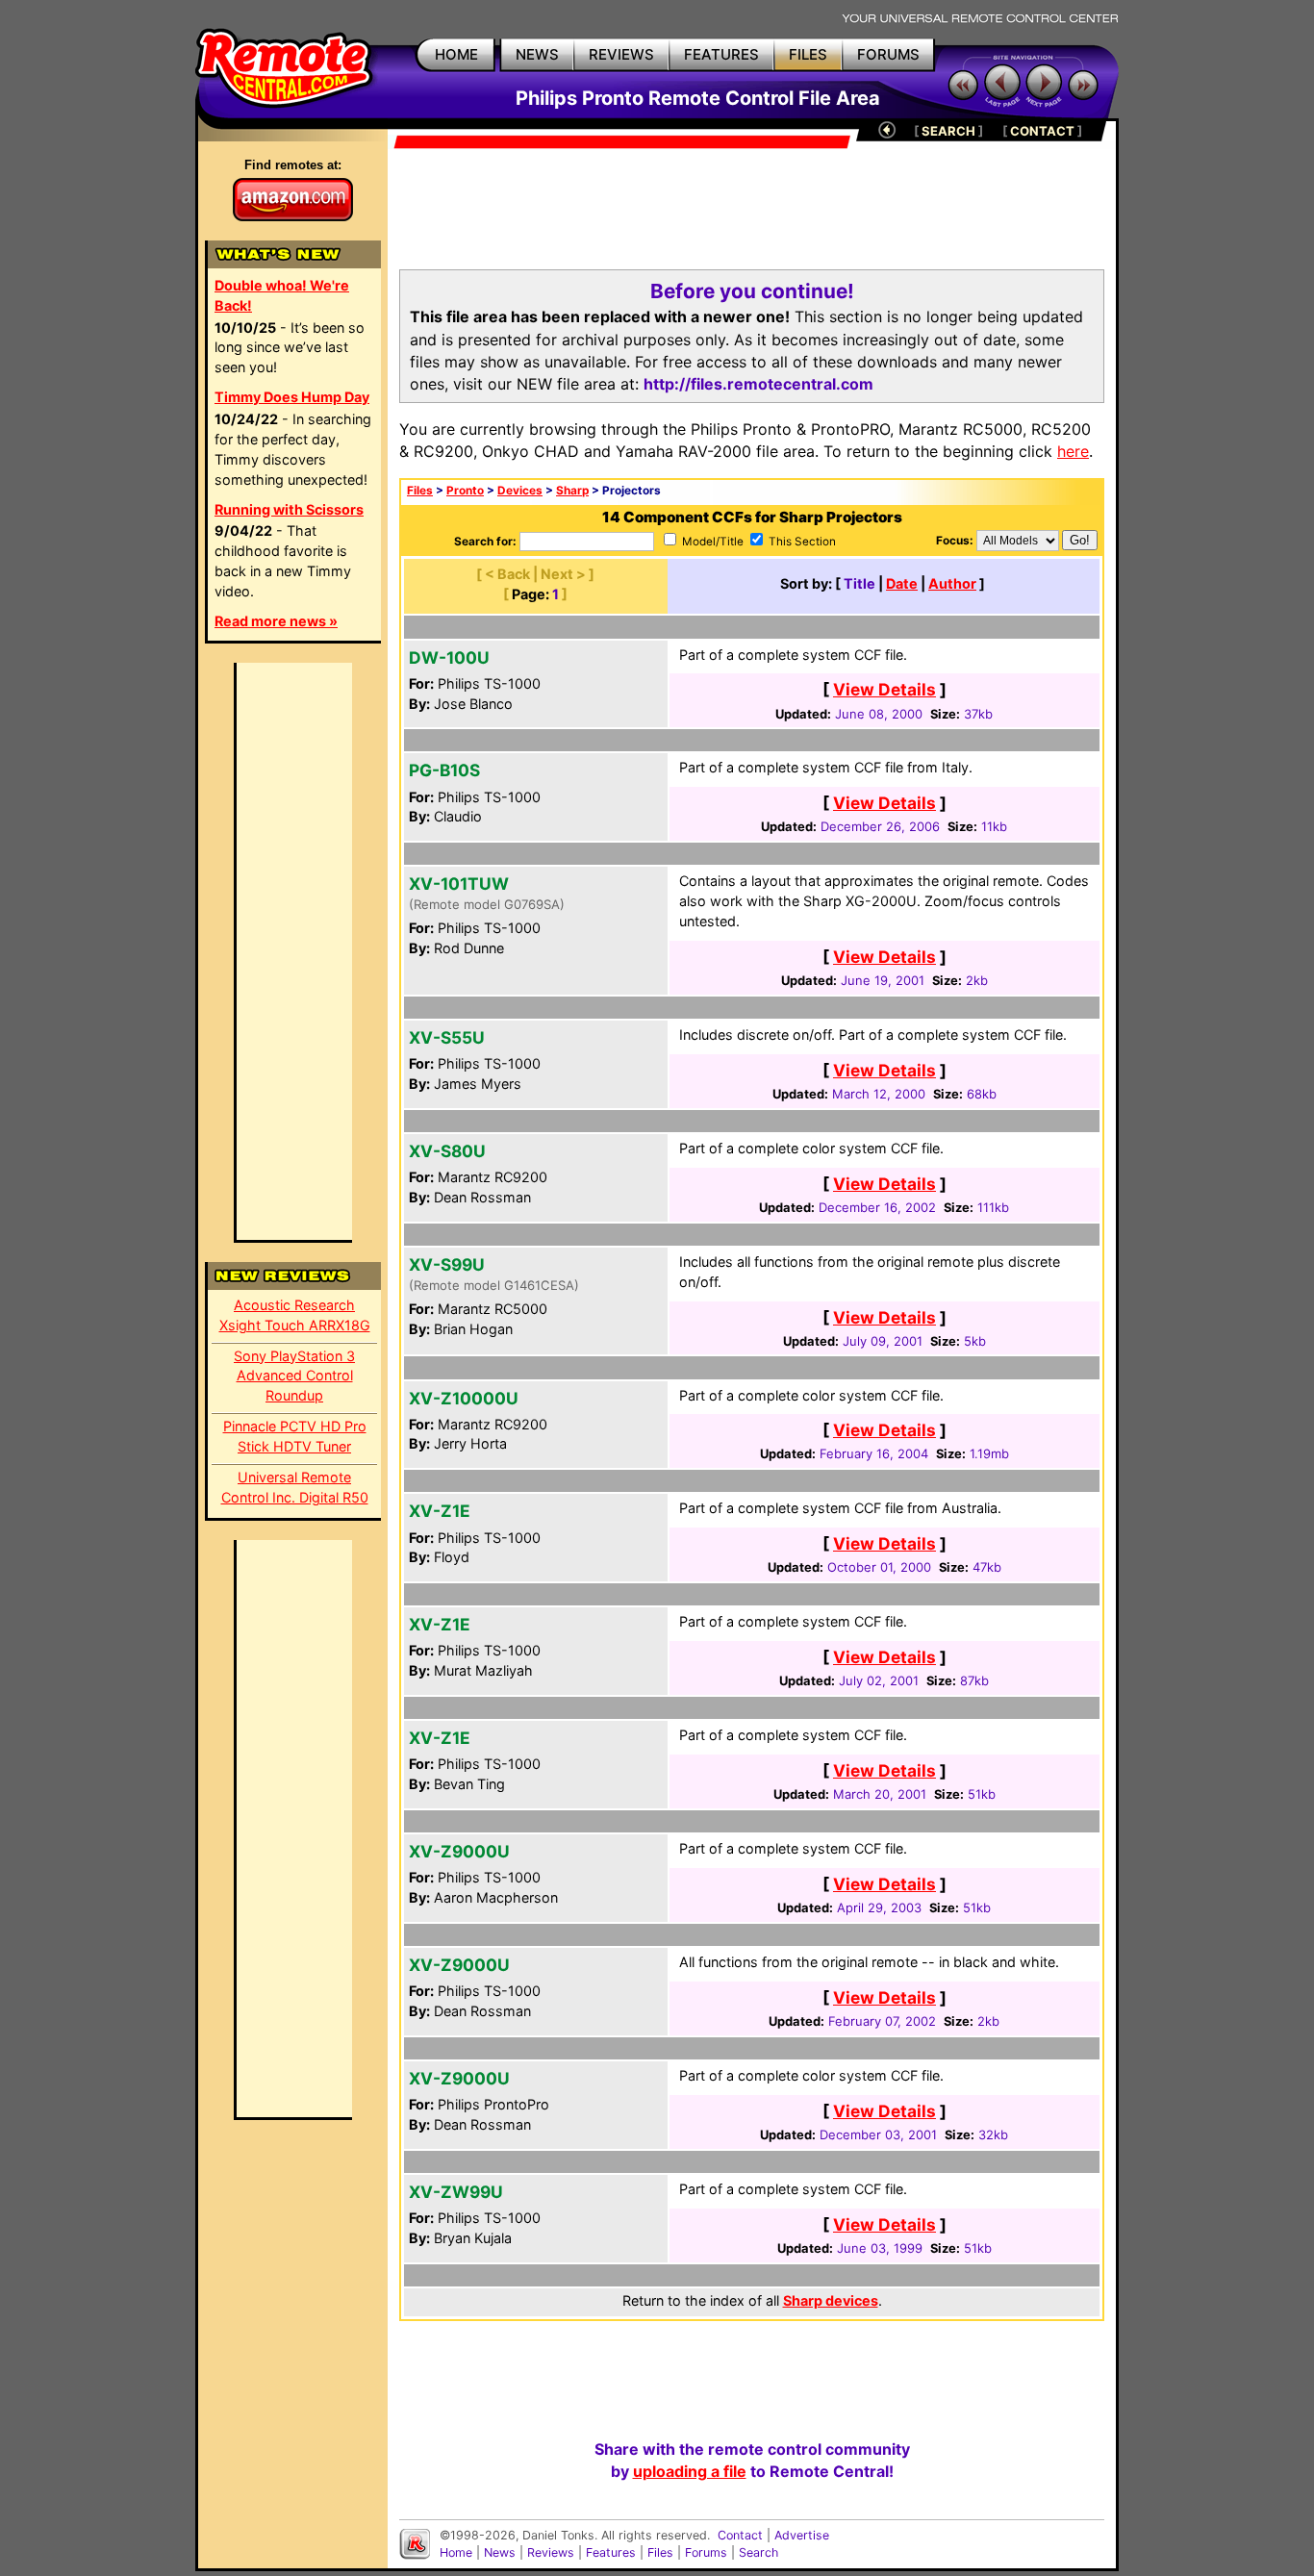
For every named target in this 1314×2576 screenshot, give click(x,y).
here (1073, 451)
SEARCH (948, 131)
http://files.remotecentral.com (758, 384)
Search (758, 2552)
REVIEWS (621, 54)
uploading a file (690, 2471)
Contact (740, 2535)
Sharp (572, 491)
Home (456, 2552)
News (500, 2552)
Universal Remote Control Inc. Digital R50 (295, 1487)
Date (902, 583)
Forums (706, 2552)
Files (420, 491)
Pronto (465, 491)
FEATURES (721, 54)
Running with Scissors (289, 509)
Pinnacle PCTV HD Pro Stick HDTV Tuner (295, 1436)
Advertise (802, 2535)
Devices (520, 491)
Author (952, 583)
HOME (456, 54)
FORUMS (888, 54)
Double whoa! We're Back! (282, 295)
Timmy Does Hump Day (292, 397)
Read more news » (276, 621)
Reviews (551, 2552)
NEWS (537, 54)
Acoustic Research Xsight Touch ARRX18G (295, 1315)
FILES (808, 54)
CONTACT (1042, 131)
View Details (884, 689)
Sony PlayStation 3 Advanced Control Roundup (294, 1376)
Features (611, 2552)
